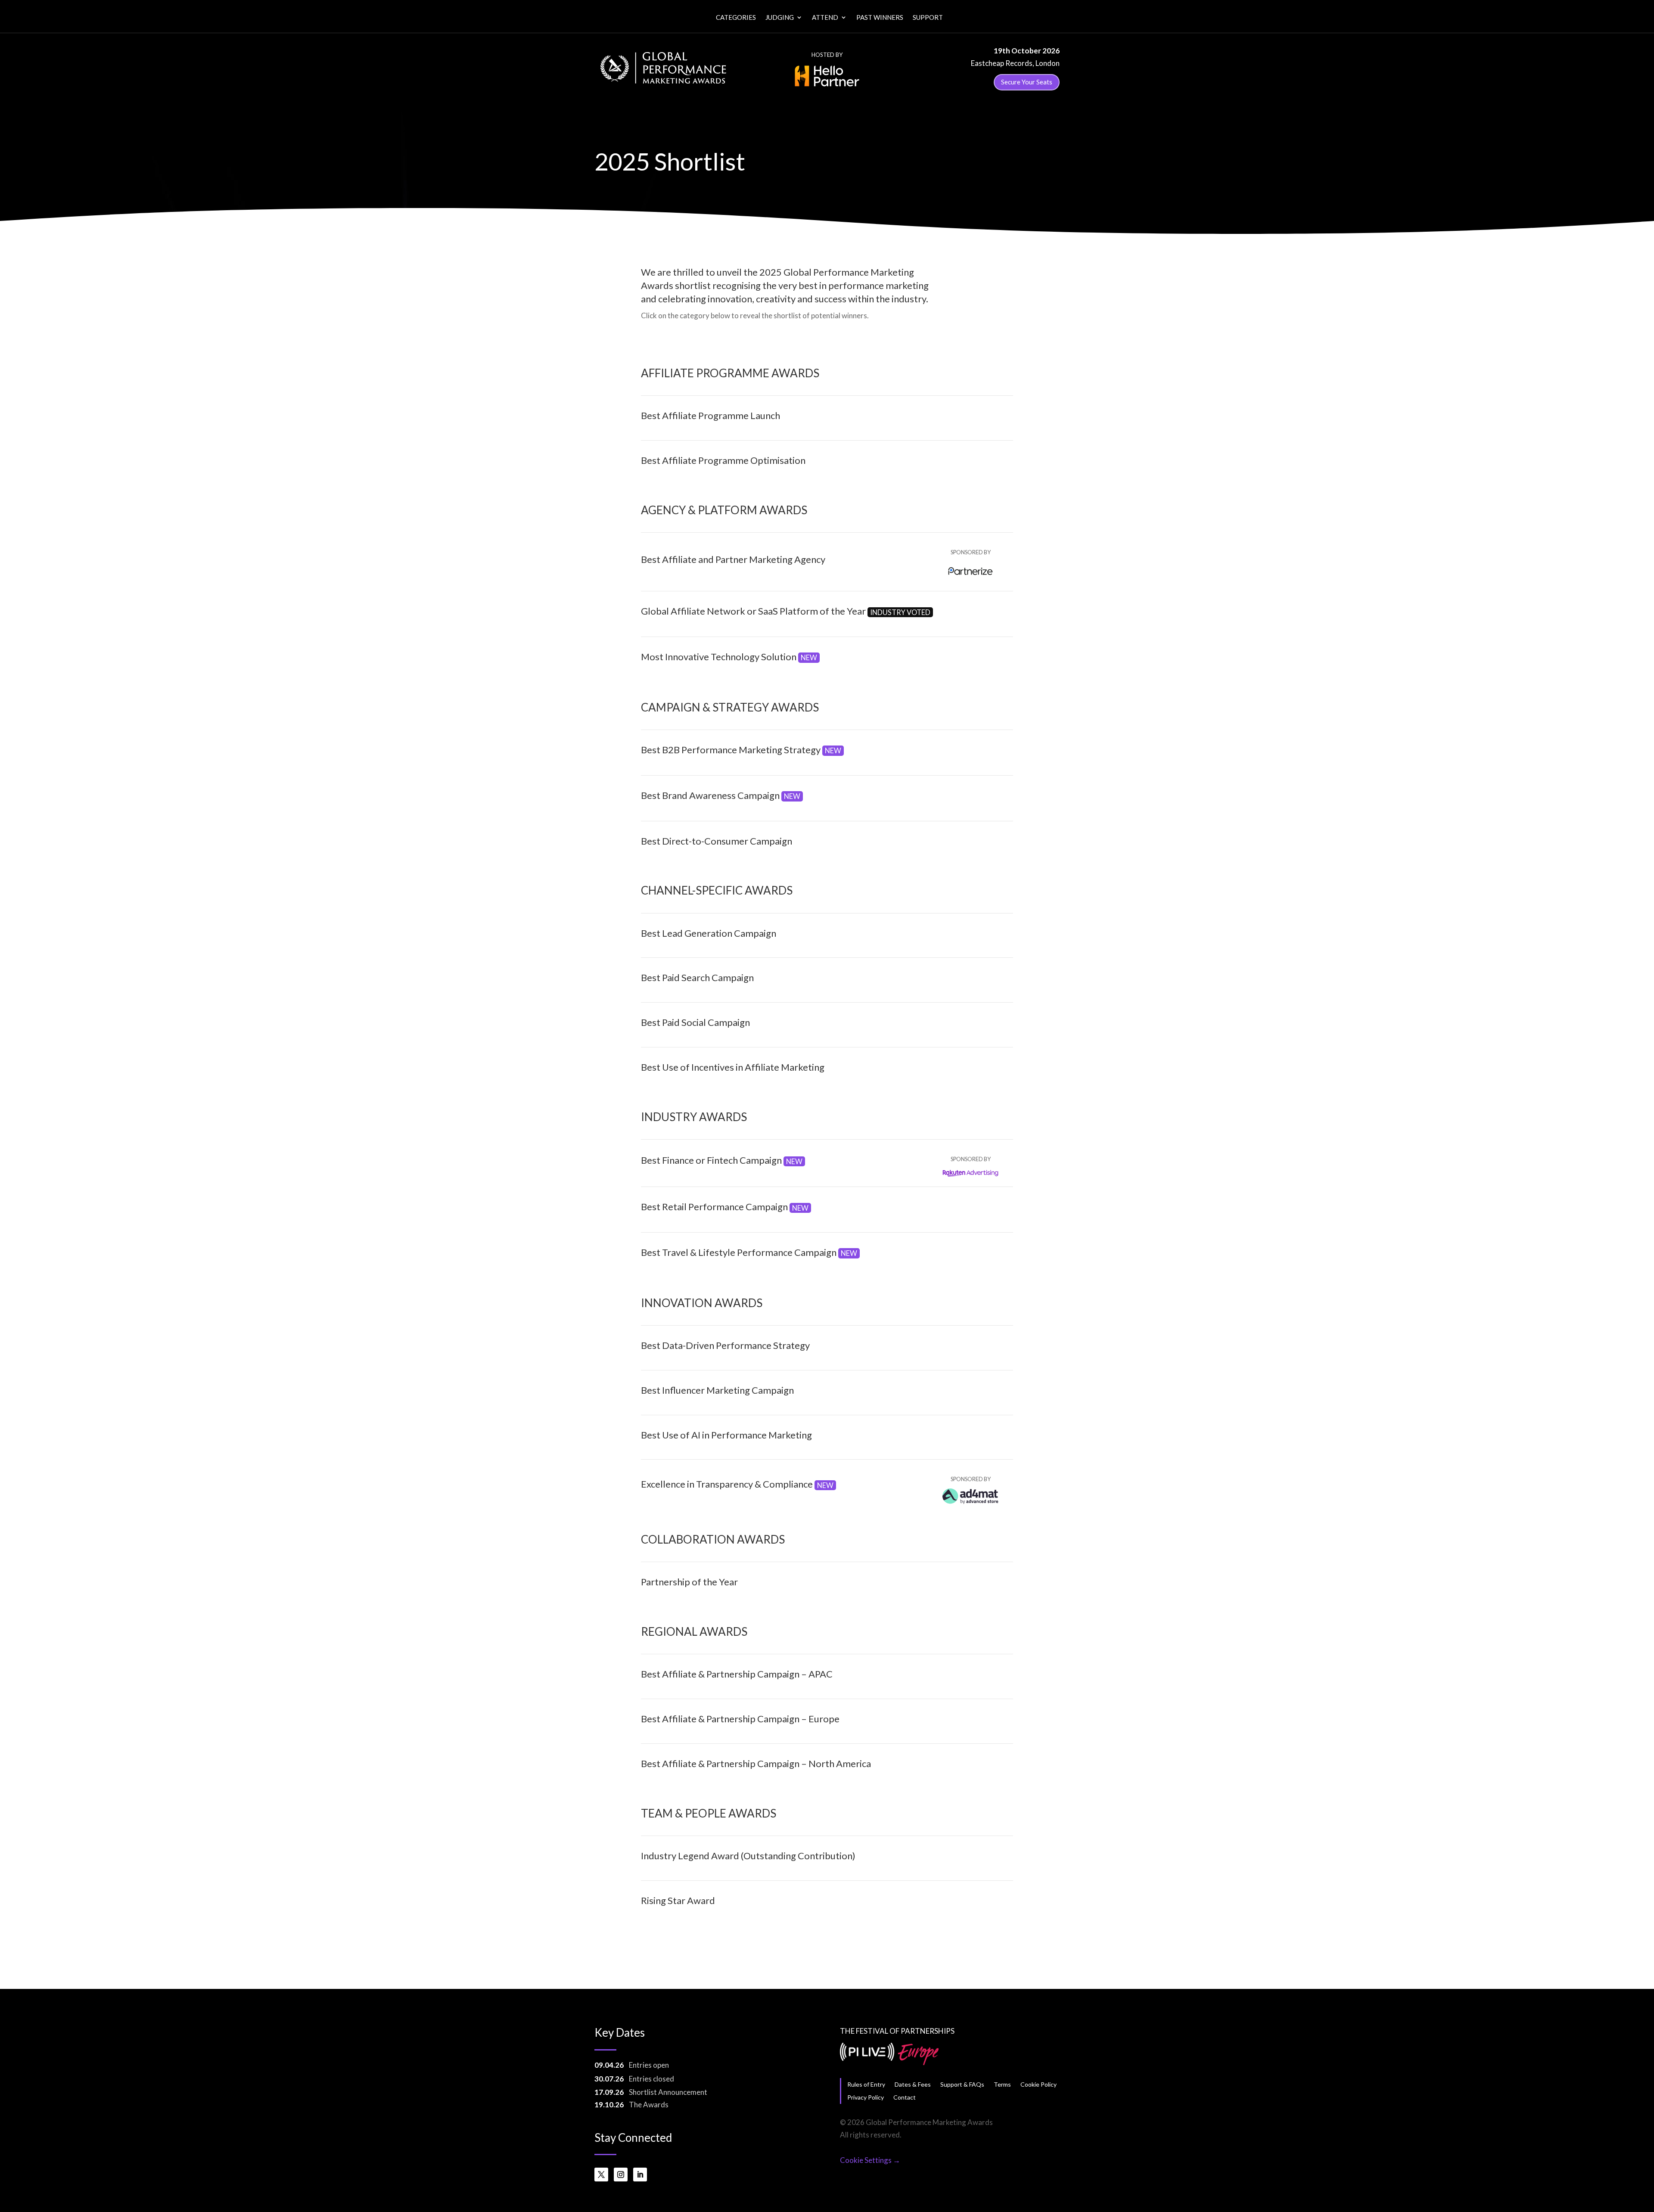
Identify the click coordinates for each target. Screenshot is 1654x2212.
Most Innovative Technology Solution (729, 657)
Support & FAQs (962, 2084)
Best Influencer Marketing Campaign (717, 1390)
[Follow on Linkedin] (640, 2175)
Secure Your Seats (1027, 82)
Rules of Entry (866, 2084)
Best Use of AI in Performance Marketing (726, 1435)
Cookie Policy (1038, 2084)
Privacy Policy (866, 2097)
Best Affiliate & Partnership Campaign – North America (756, 1763)
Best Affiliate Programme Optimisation (723, 460)
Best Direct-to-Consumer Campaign (717, 841)
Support (928, 18)
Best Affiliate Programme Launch (710, 415)
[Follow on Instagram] (621, 2175)
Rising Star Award (678, 1900)
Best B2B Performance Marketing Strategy (741, 750)
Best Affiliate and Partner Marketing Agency (733, 559)
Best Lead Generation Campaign (709, 933)
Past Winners (880, 18)
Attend (825, 18)
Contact (905, 2097)
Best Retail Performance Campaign (725, 1207)
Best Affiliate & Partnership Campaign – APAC (737, 1674)
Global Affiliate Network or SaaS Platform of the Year (786, 611)
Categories (736, 18)
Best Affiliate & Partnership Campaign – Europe (740, 1719)
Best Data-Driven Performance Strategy (725, 1345)
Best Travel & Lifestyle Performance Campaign (749, 1252)
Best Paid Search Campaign (697, 977)
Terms (1002, 2084)
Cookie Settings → (870, 2160)
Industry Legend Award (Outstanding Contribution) (748, 1856)
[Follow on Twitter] (601, 2175)
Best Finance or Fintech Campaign (722, 1160)
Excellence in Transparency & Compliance (737, 1484)
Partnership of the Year (689, 1582)
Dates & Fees (913, 2084)
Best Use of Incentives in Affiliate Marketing (733, 1067)
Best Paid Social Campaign (695, 1022)
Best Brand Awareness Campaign (721, 795)
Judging (780, 18)
